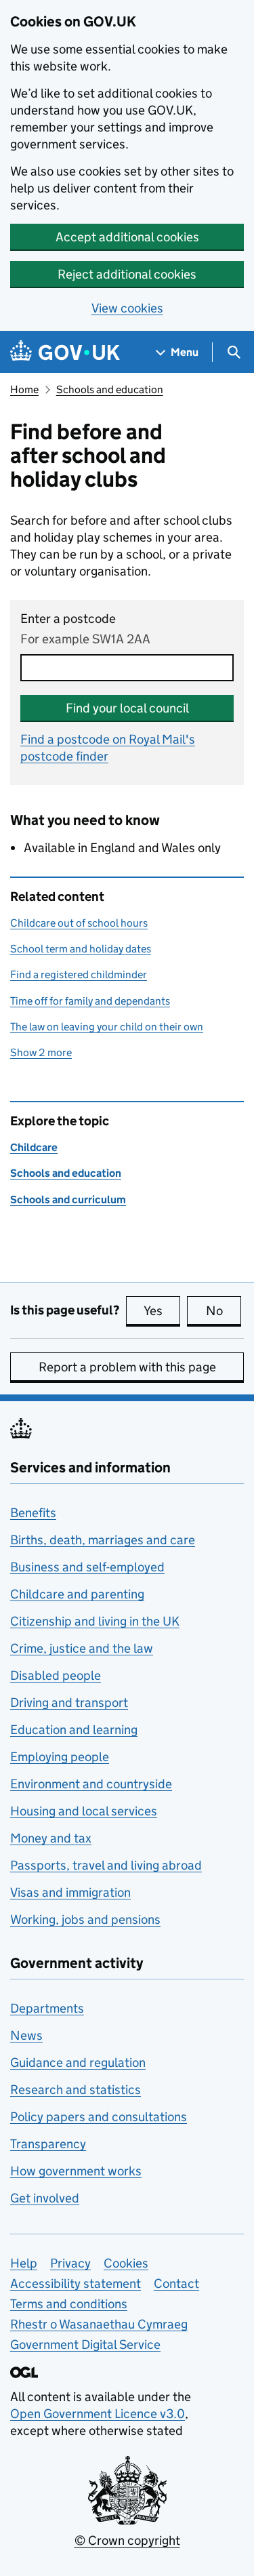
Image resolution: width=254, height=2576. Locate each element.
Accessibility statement (76, 2283)
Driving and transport (69, 1703)
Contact (176, 2283)
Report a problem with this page (127, 1367)
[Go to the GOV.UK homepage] (65, 352)
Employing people (60, 1757)
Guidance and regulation (78, 2062)
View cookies (127, 308)
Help (24, 2263)
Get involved (45, 2198)
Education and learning (74, 1730)
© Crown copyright (127, 2540)
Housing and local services (84, 1811)
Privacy (70, 2263)
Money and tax (51, 1838)
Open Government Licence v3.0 (98, 2414)
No (224, 1311)
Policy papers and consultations (99, 2117)
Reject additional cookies (127, 274)
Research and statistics (76, 2090)
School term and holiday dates (81, 949)
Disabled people (56, 1675)
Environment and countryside (91, 1784)
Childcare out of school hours (79, 923)
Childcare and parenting (77, 1594)
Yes (162, 1311)
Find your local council (127, 708)
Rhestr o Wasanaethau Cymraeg (99, 2324)
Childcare (34, 1147)
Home (24, 389)
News (26, 2035)
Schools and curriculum (68, 1200)
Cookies (126, 2263)
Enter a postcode (68, 619)
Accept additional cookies (127, 237)
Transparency (48, 2144)
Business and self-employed (87, 1567)
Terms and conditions (69, 2304)
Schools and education (110, 389)
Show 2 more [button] (41, 1052)
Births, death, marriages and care (103, 1540)
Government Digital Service (85, 2344)
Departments (47, 2008)
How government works (76, 2171)
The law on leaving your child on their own (107, 1027)
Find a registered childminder (79, 974)
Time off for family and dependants (90, 1001)
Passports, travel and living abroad (106, 1865)
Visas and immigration (70, 1892)
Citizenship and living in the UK (95, 1621)
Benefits (33, 1513)
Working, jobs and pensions (85, 1919)
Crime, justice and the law (82, 1648)
